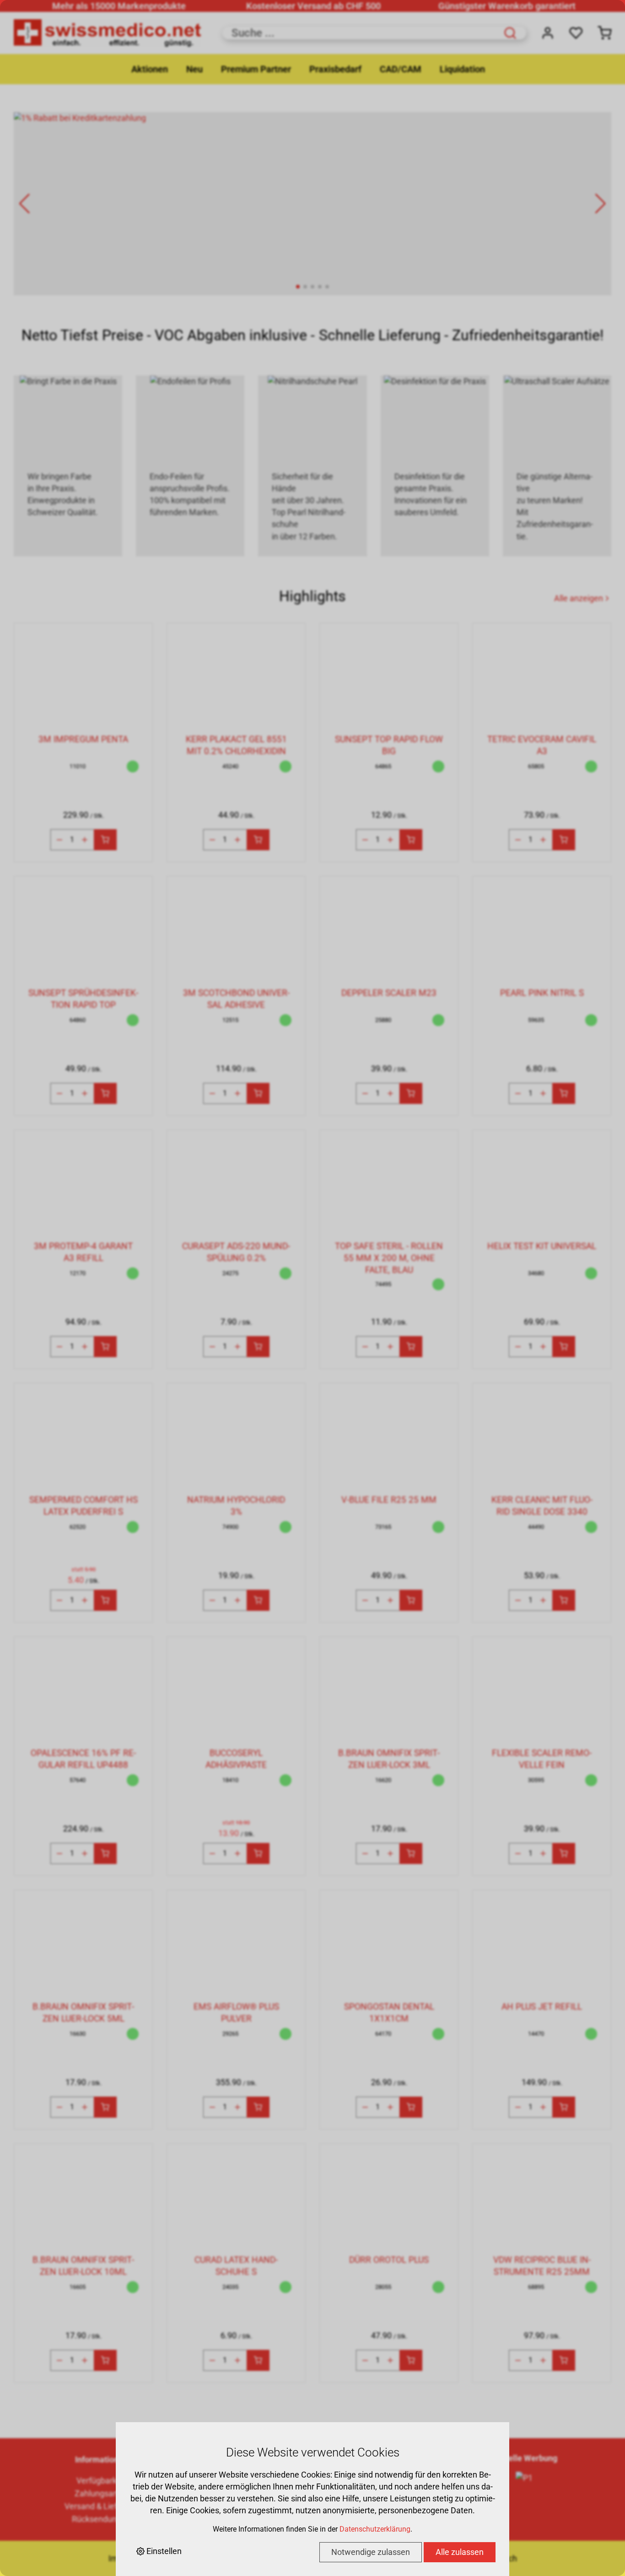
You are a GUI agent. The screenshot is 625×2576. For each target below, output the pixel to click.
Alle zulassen (460, 2552)
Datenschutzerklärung (375, 2529)
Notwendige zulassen (371, 2552)
